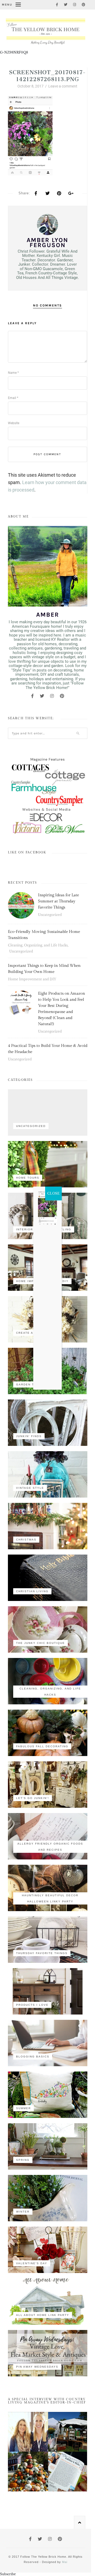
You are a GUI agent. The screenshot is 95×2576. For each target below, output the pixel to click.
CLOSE (53, 1193)
